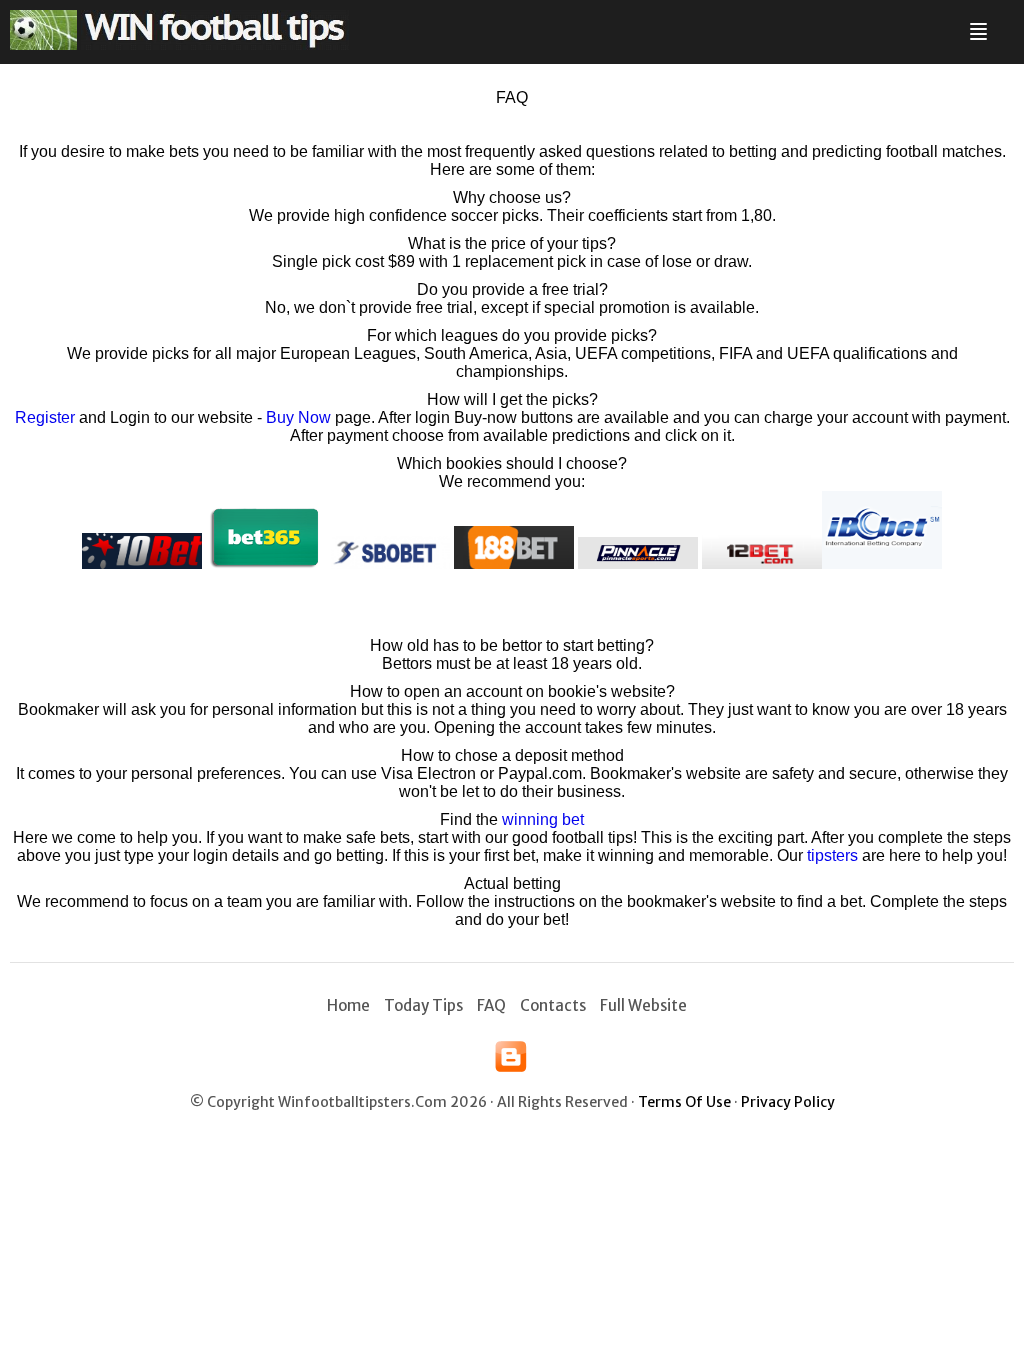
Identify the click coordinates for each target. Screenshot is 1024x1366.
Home (348, 1005)
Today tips (423, 1005)
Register (45, 417)
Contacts (553, 1005)
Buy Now (298, 417)
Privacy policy (788, 1102)
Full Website (643, 1005)
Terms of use (684, 1102)
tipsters (832, 855)
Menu (975, 23)
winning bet (543, 819)
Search (1001, 23)
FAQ (491, 1005)
